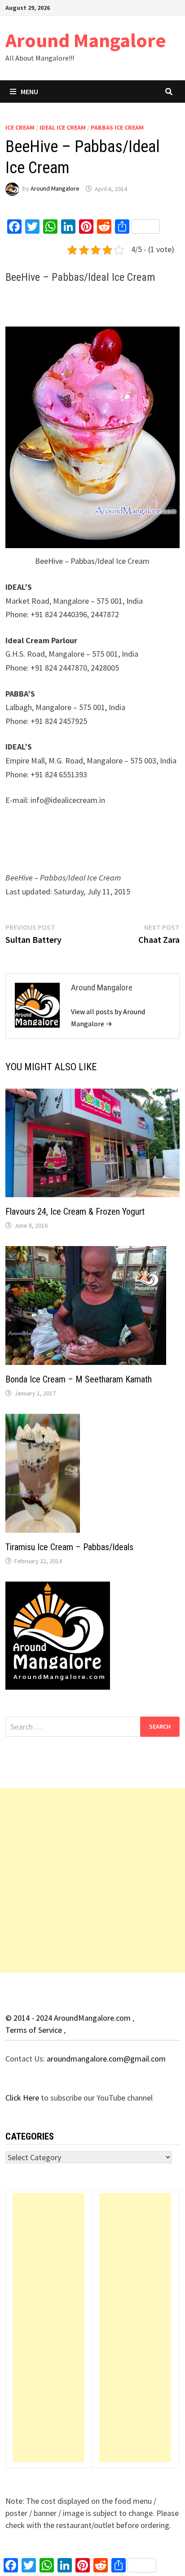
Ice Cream (20, 127)
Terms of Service (35, 2030)
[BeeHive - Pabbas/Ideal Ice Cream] (92, 437)
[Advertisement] (92, 1880)
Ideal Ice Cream (63, 127)
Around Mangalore (86, 40)
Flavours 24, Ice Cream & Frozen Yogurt (75, 1212)
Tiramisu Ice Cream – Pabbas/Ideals (69, 1547)
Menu (29, 92)
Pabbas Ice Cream (117, 127)
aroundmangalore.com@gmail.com (106, 2059)
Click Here (23, 2098)
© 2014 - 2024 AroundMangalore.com (69, 2018)
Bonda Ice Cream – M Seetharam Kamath (79, 1379)
